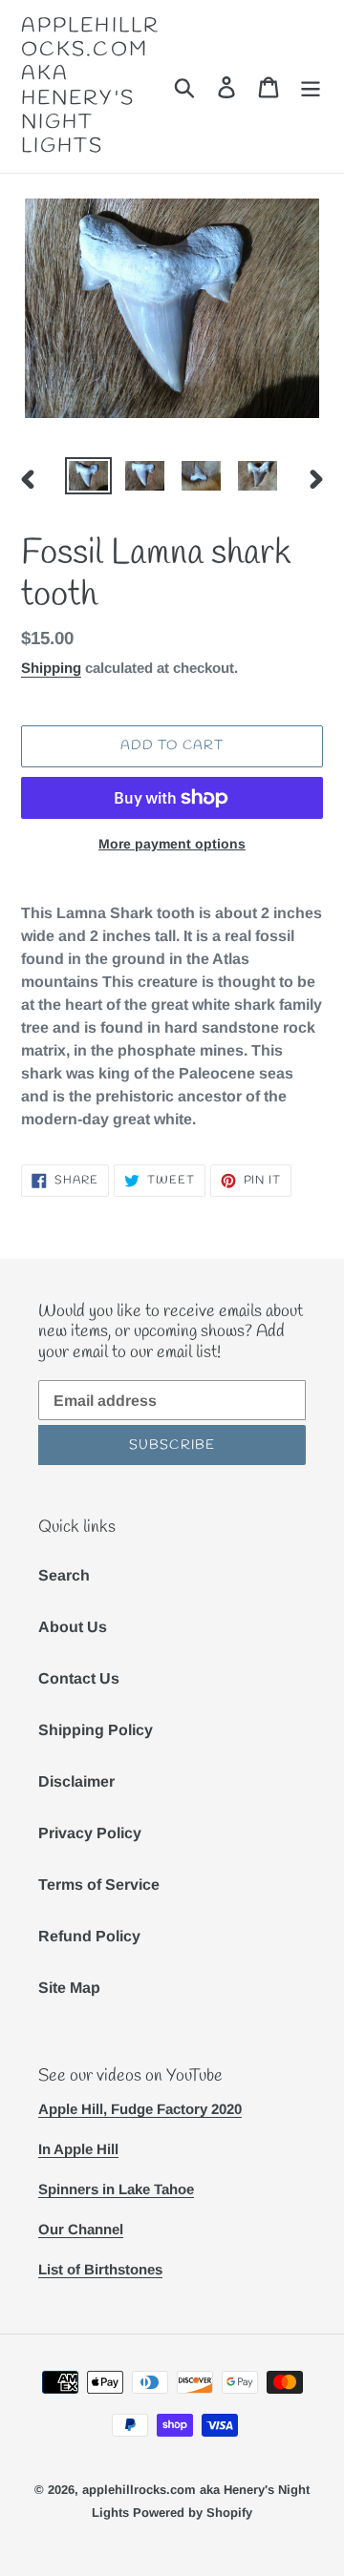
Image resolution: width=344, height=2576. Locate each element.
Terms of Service (99, 1885)
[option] (88, 478)
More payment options (172, 844)
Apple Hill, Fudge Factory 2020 (140, 2109)
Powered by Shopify (193, 2513)
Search (64, 1575)
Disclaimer (76, 1781)
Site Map (69, 1988)
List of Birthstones (100, 2269)
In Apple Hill (78, 2149)
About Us (73, 1627)
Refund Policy (89, 1936)
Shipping (51, 668)
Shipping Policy (96, 1730)
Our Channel (81, 2229)
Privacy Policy (90, 1833)
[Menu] (311, 86)
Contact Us (79, 1678)
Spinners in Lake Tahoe (116, 2189)
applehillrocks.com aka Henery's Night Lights (90, 86)
